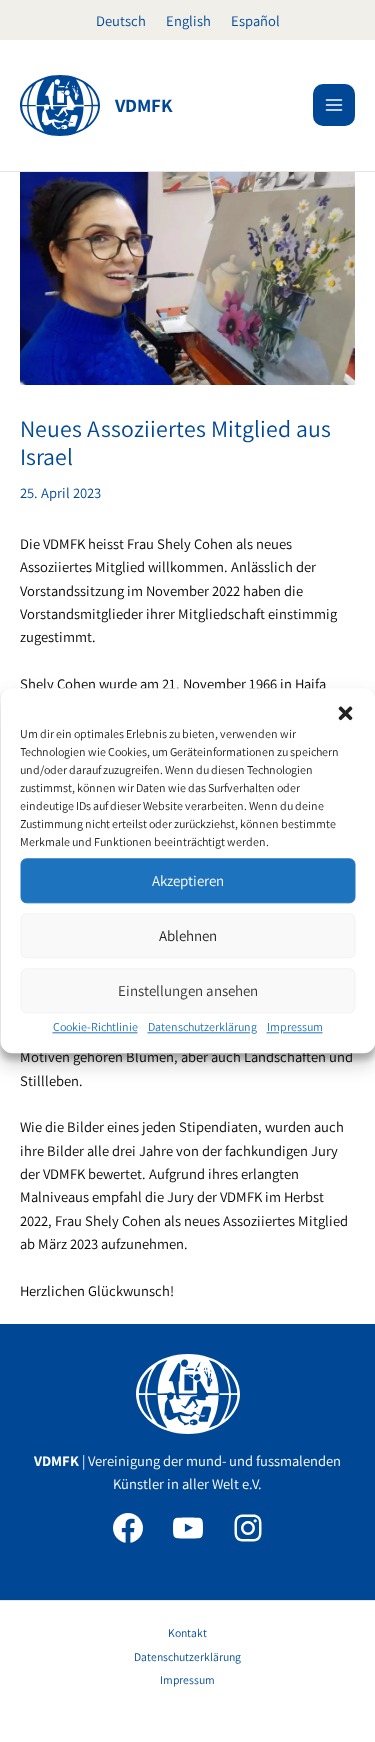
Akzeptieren (188, 880)
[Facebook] (128, 1528)
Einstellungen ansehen (188, 990)
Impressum (295, 1026)
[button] (345, 713)
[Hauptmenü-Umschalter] (334, 105)
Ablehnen (188, 935)
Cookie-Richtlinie (95, 1026)
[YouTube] (188, 1528)
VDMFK (144, 105)
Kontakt (187, 1632)
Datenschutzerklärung (202, 1026)
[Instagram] (248, 1528)
